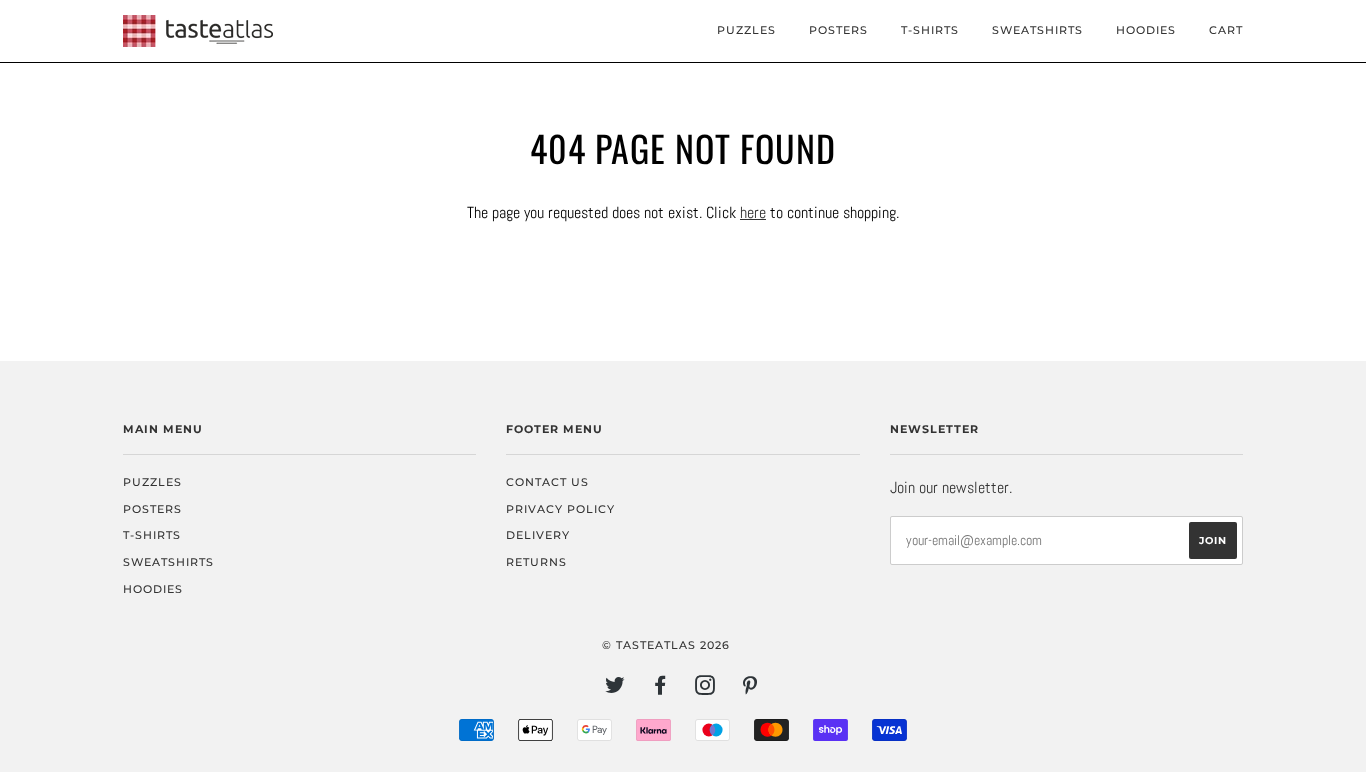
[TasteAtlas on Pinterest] (750, 689)
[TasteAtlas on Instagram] (705, 689)
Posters (838, 30)
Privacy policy (560, 509)
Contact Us (547, 482)
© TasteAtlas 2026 (666, 645)
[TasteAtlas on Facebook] (660, 689)
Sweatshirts (1037, 30)
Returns (536, 562)
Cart (1226, 30)
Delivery (538, 535)
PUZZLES (746, 30)
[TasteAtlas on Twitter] (615, 689)
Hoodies (1146, 30)
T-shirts (930, 30)
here (753, 212)
